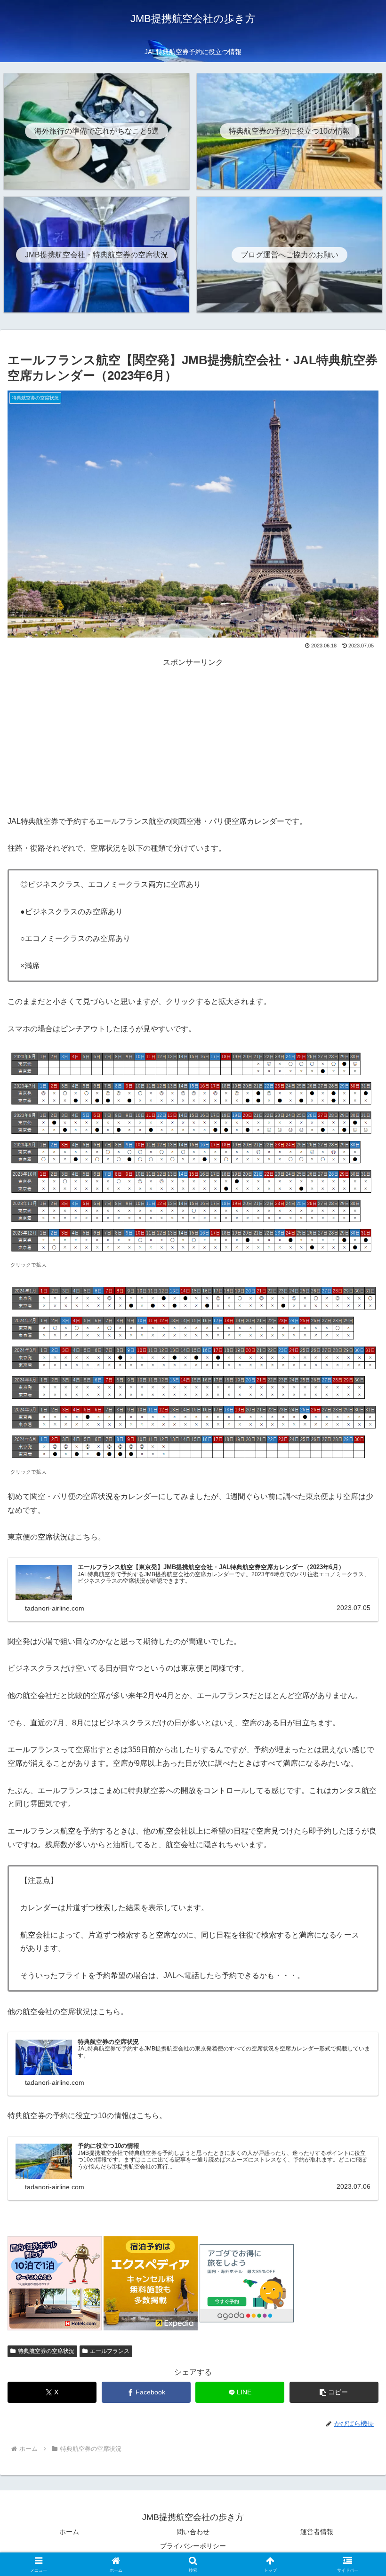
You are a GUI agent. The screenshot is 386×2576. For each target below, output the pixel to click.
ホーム (69, 2532)
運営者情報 (317, 2532)
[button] (334, 2392)
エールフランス (110, 2351)
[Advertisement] (193, 735)
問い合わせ (193, 2532)
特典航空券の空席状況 (46, 2351)
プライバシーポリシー (193, 2546)
